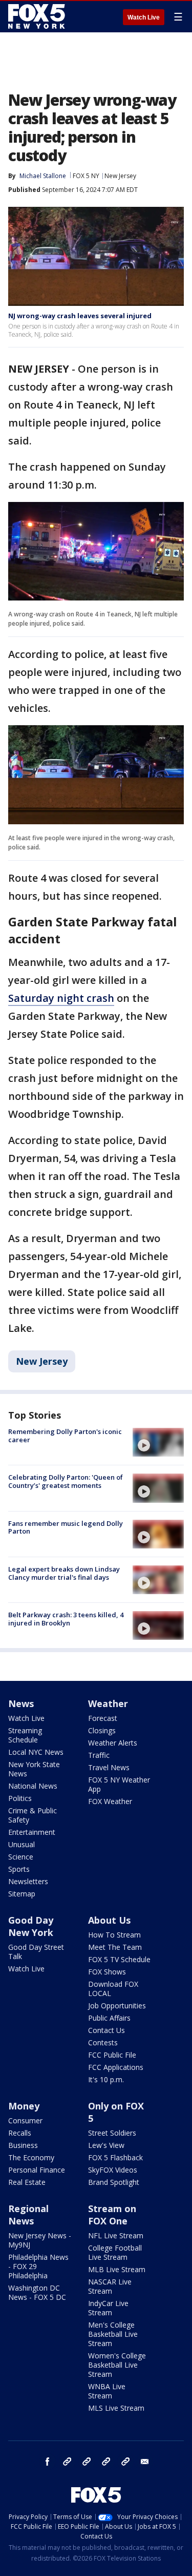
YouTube (106, 2462)
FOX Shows (107, 1972)
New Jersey (120, 176)
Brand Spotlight (114, 2182)
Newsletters (28, 1881)
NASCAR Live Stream (110, 2286)
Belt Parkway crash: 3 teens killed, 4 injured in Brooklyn (66, 1619)
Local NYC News (36, 1752)
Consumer (25, 2120)
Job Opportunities (117, 2006)
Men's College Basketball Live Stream (113, 2334)
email (145, 2462)
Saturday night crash (61, 998)
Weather (108, 1703)
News (21, 1703)
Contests (103, 2042)
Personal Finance (37, 2170)
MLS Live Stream (116, 2408)
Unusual (22, 1844)
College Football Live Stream (115, 2252)
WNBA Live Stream (107, 2391)
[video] (158, 1442)
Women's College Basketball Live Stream (117, 2365)
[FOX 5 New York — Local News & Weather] (38, 16)
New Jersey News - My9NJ (40, 2240)
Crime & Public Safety (33, 1815)
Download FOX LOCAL (113, 1989)
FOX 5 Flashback (115, 2157)
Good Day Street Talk (36, 1952)
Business (23, 2145)
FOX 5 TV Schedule (119, 1959)
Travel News (109, 1767)
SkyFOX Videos (113, 2170)
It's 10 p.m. (106, 2079)
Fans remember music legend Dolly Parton (66, 1527)
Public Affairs (109, 2018)
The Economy (31, 2157)
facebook (48, 2462)
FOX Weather (110, 1801)
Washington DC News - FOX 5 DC (37, 2292)
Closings (102, 1730)
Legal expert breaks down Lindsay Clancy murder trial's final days (64, 1573)
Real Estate (27, 2182)
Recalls (20, 2133)
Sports (19, 1869)
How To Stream (114, 1935)
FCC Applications (116, 2067)
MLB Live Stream (117, 2269)
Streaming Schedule (25, 1735)
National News (33, 1786)
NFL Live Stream (116, 2235)
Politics (20, 1798)
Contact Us (106, 2030)
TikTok (87, 2462)
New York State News (34, 1769)
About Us (109, 1920)
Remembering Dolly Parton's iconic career (65, 1436)
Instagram (67, 2462)
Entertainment (32, 1832)
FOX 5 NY (86, 176)
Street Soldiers (112, 2133)
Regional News (28, 2215)
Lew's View (106, 2145)
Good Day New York (31, 1926)
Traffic (99, 1755)
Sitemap (22, 1894)
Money (24, 2106)
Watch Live (144, 17)
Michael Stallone (43, 176)
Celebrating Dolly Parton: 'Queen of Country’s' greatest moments (66, 1481)
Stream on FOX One (112, 2215)
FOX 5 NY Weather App (119, 1784)
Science (21, 1857)
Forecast (103, 1718)
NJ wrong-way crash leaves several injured (80, 316)
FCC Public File (112, 2055)
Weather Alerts (113, 1743)
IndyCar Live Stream (108, 2308)
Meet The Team (115, 1947)
